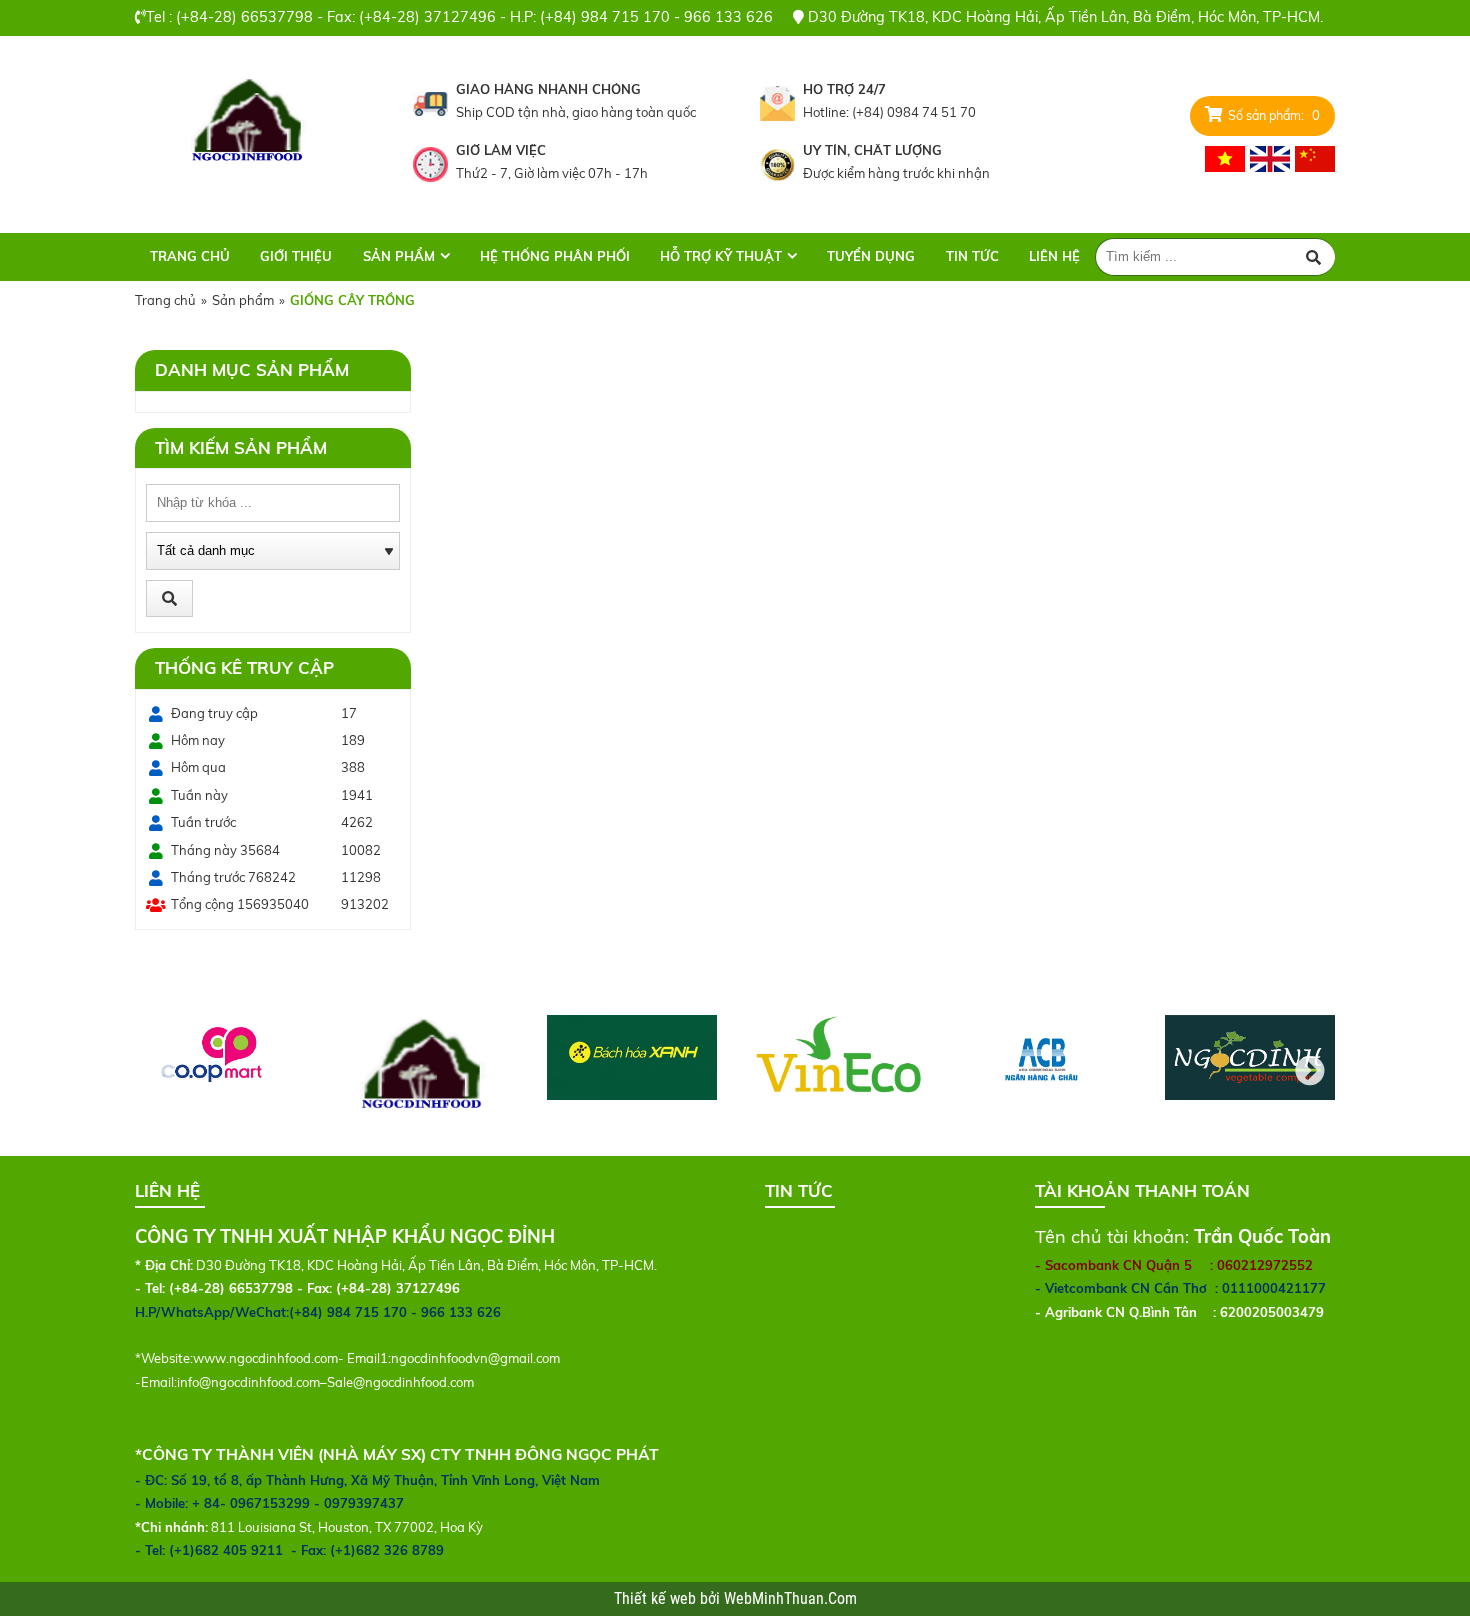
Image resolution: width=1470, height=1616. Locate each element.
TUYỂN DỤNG (871, 256)
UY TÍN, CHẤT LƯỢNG (872, 150)
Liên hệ (1054, 256)
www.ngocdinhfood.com (265, 1358)
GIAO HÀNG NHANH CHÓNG (548, 89)
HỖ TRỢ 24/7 (844, 89)
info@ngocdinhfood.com (248, 1382)
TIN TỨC (972, 256)
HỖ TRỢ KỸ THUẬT (721, 256)
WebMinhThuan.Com (790, 1599)
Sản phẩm (399, 256)
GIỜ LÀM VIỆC (501, 150)
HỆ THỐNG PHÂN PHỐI (555, 256)
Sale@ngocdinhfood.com (400, 1382)
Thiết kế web (657, 1599)
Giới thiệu (296, 256)
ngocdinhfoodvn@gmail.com (475, 1358)
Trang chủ (190, 256)
